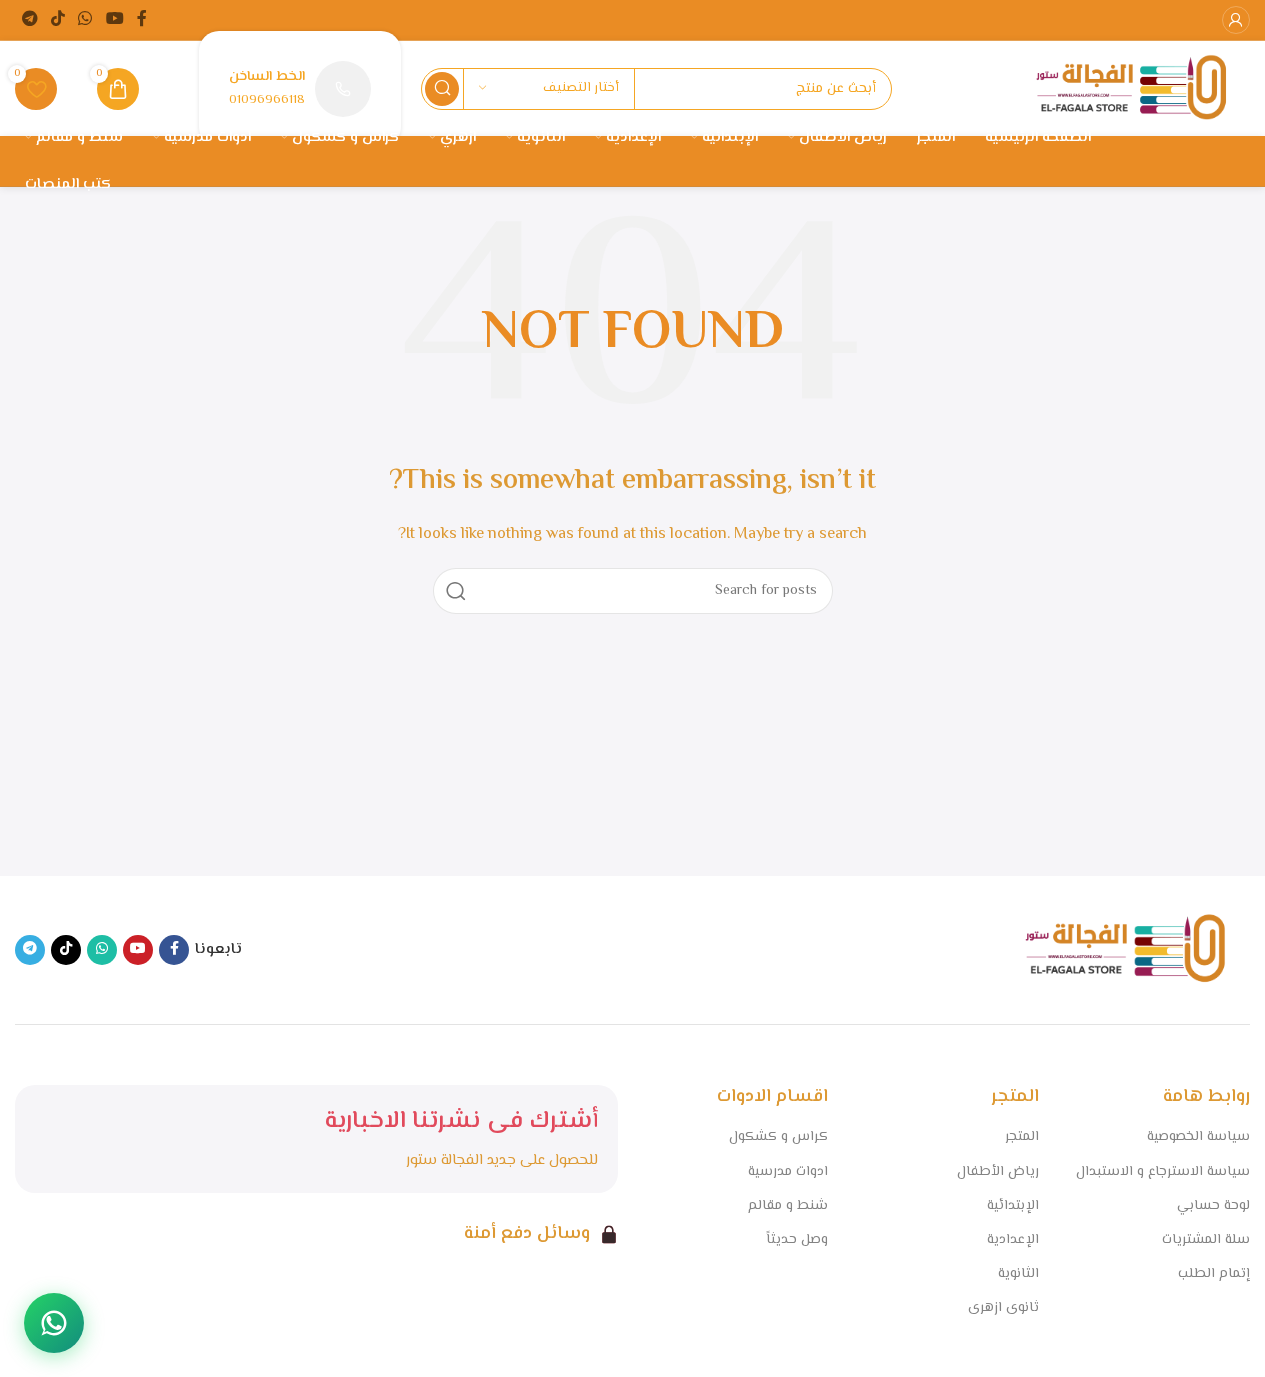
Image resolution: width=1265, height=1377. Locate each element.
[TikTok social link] (57, 19)
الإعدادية (1013, 1240)
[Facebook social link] (142, 19)
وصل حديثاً (797, 1240)
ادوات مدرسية (788, 1172)
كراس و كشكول (778, 1137)
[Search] (442, 89)
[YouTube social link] (114, 19)
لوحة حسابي (1213, 1206)
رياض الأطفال (998, 1172)
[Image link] (1125, 949)
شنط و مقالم (788, 1206)
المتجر (1022, 1137)
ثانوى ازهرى (1003, 1308)
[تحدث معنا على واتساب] (54, 1323)
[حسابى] (1236, 20)
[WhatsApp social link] (85, 19)
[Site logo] (1131, 88)
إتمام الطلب (1214, 1274)
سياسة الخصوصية (1198, 1137)
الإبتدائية (1013, 1206)
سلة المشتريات (1206, 1240)
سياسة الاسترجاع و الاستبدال (1163, 1172)
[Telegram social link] (29, 19)
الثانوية (1018, 1274)
